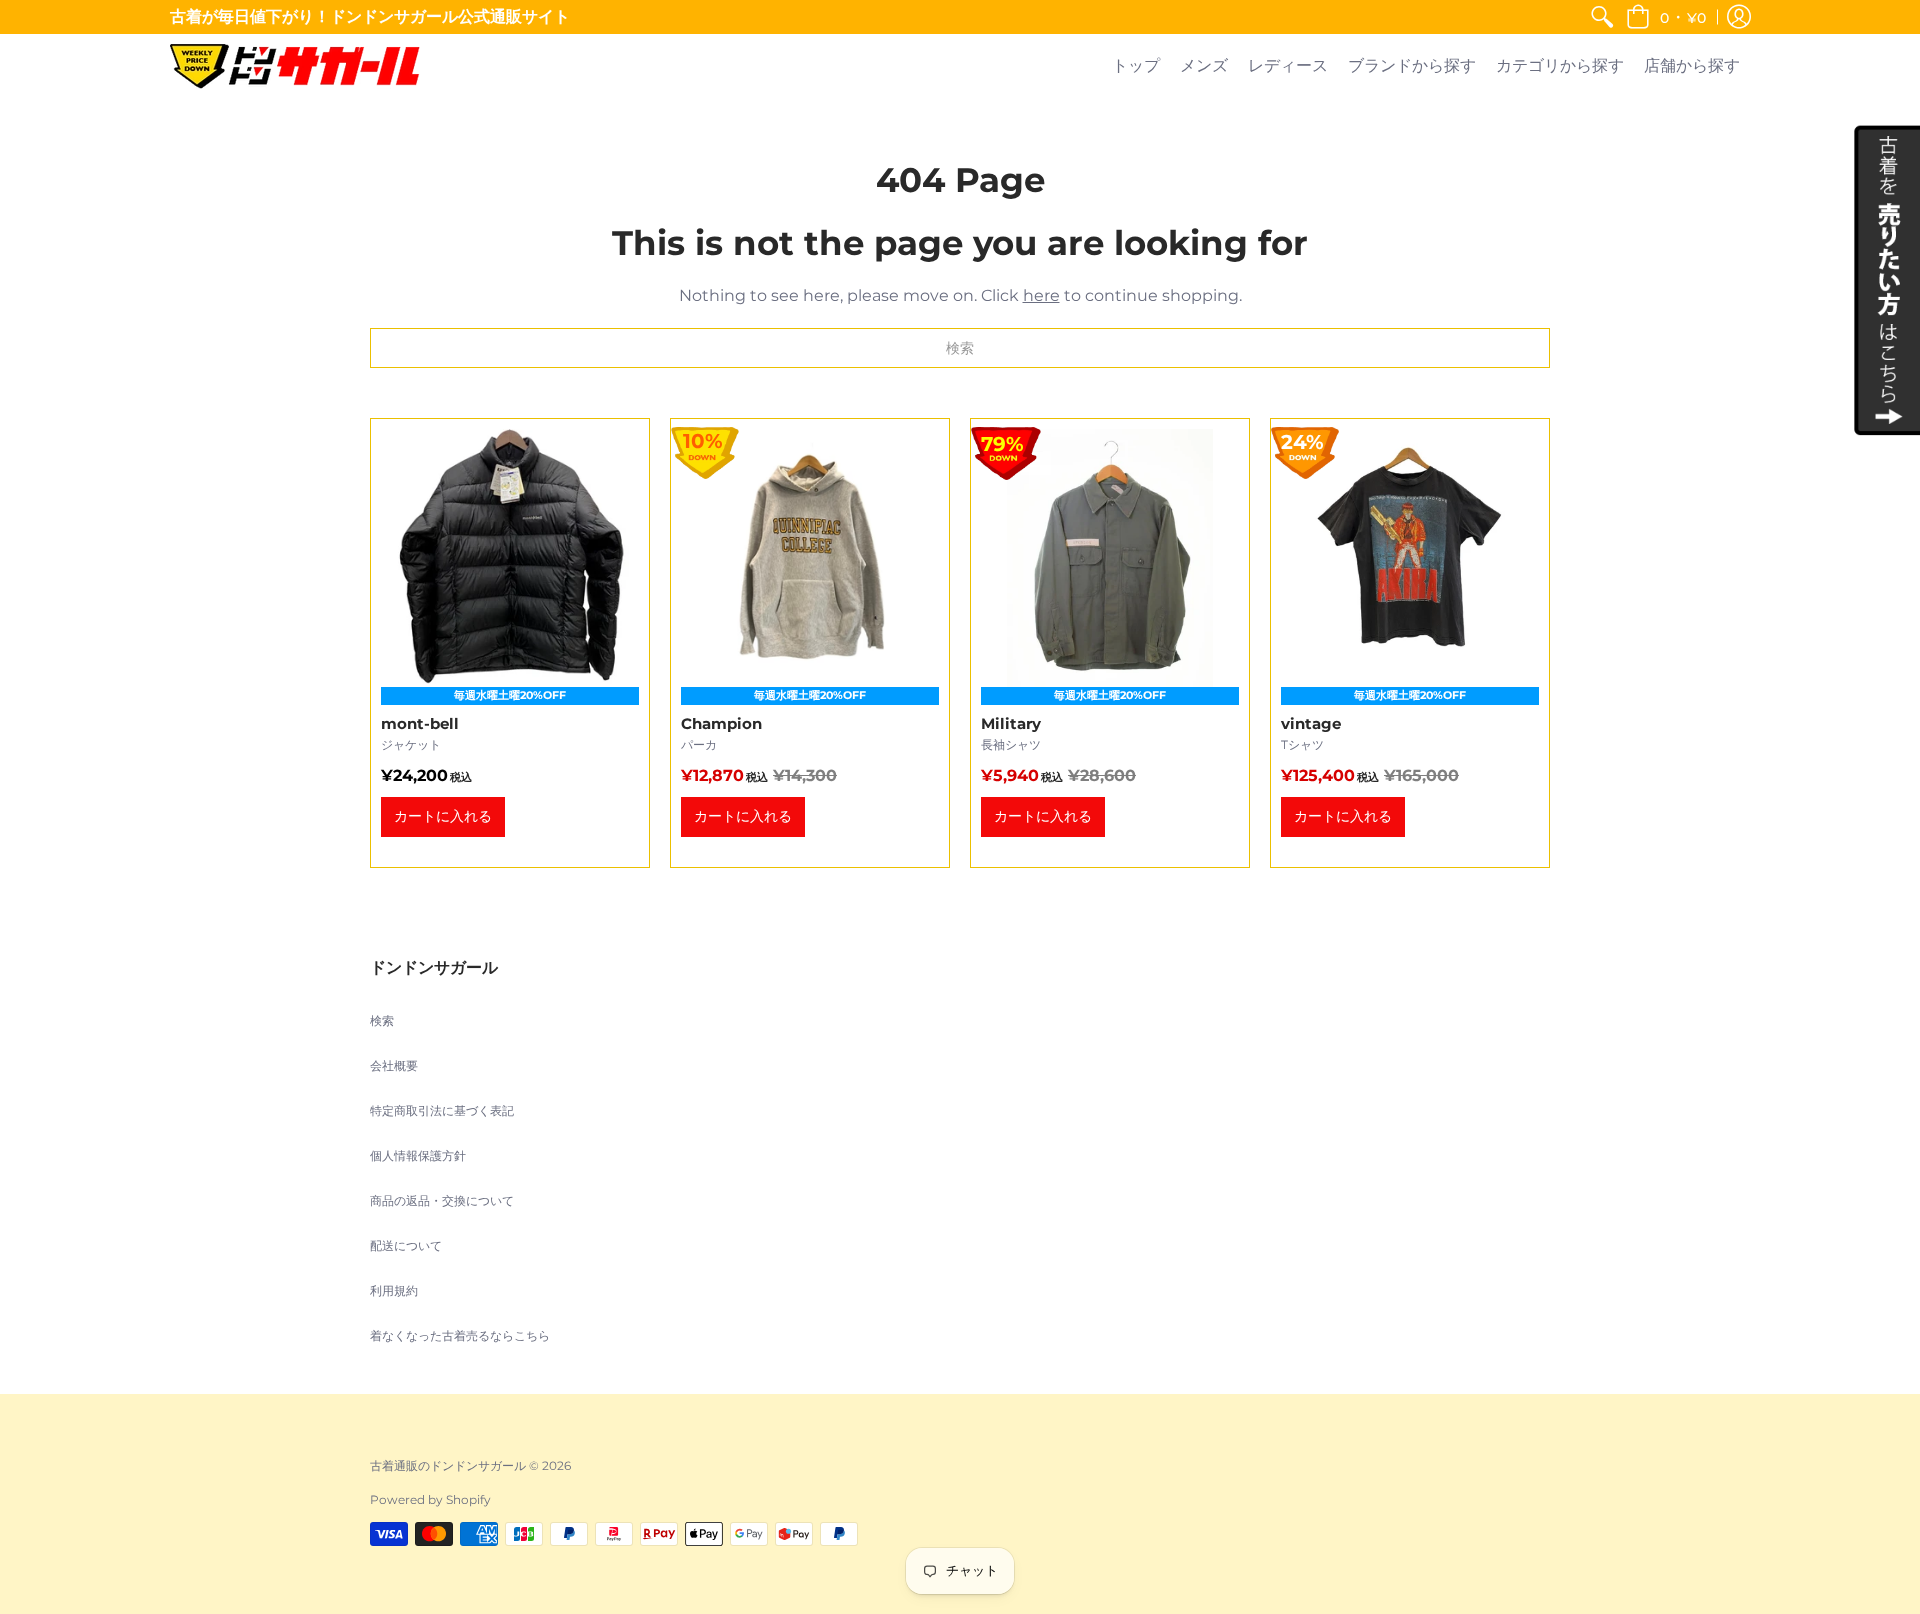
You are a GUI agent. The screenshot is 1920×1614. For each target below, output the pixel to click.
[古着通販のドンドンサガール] (295, 66)
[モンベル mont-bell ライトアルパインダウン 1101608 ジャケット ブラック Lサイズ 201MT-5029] (510, 643)
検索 (382, 1020)
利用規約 (394, 1290)
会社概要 (394, 1065)
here (1041, 295)
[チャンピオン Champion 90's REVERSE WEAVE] (810, 643)
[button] (1666, 17)
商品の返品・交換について (442, 1200)
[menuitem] (1602, 17)
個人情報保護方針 (418, 1155)
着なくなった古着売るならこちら (460, 1335)
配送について (406, 1245)
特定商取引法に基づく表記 (442, 1110)
